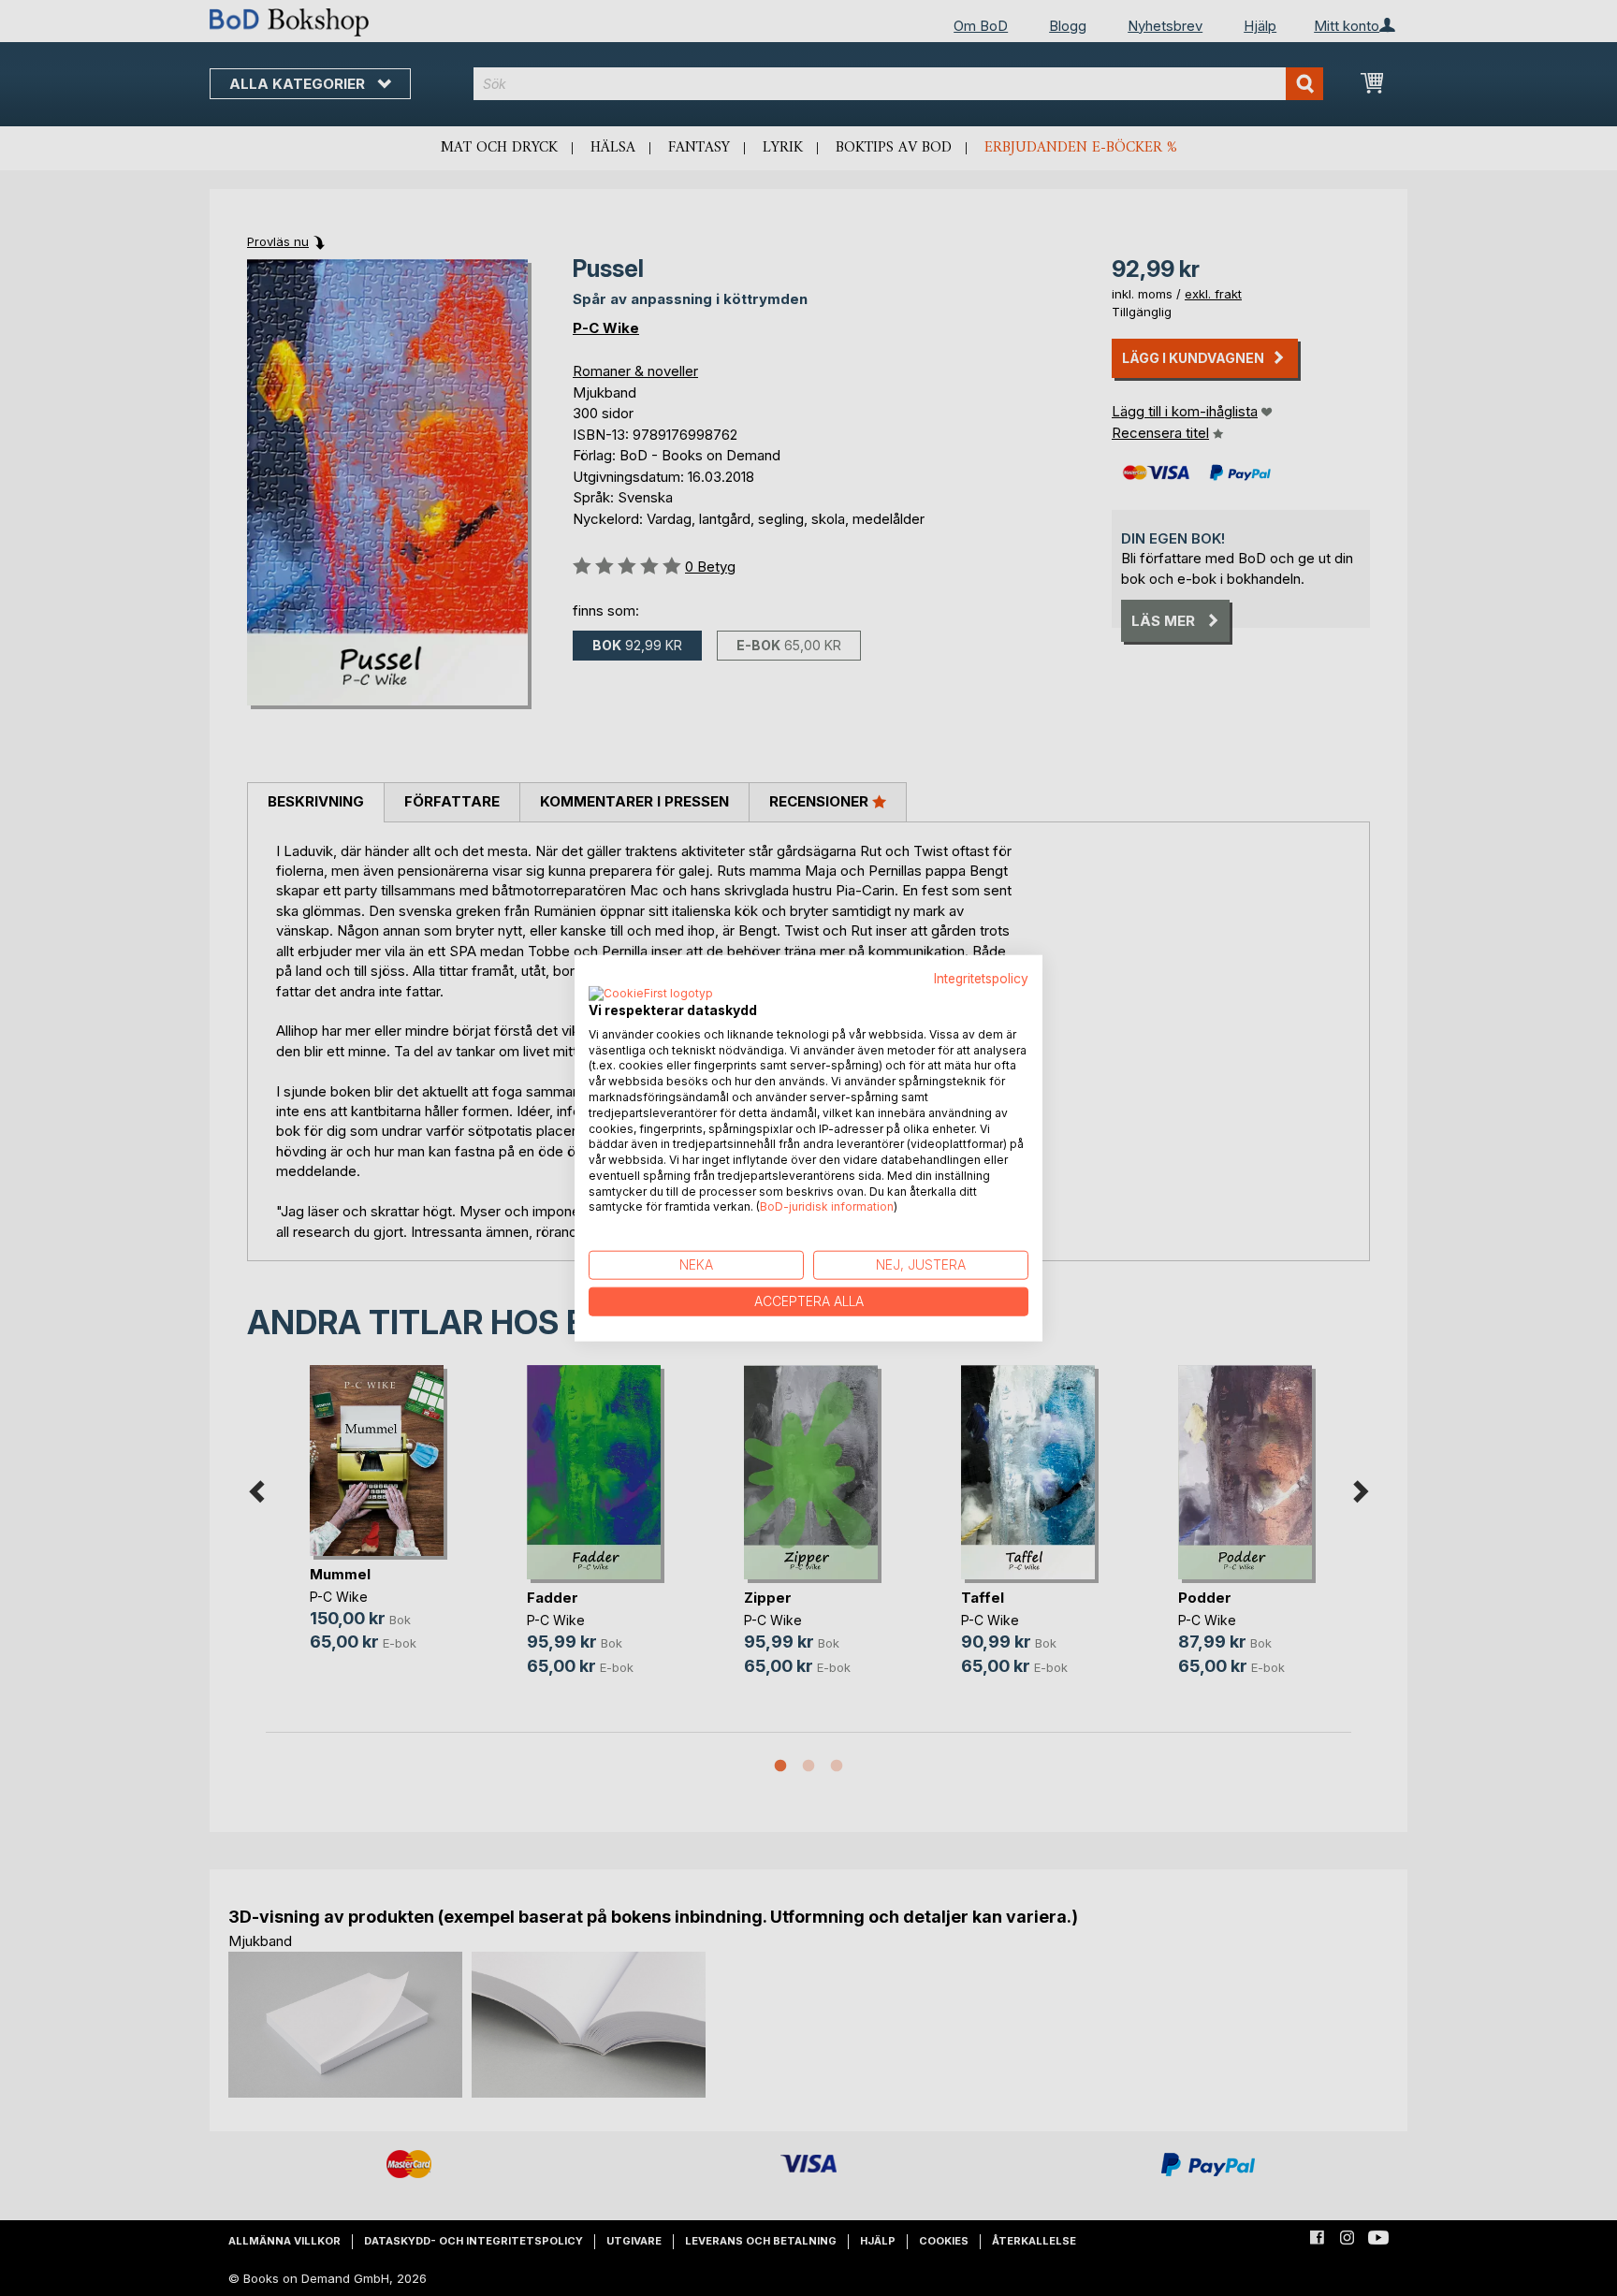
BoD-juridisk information (827, 1206)
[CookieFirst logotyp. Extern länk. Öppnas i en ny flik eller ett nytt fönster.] (651, 994)
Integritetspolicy (981, 979)
